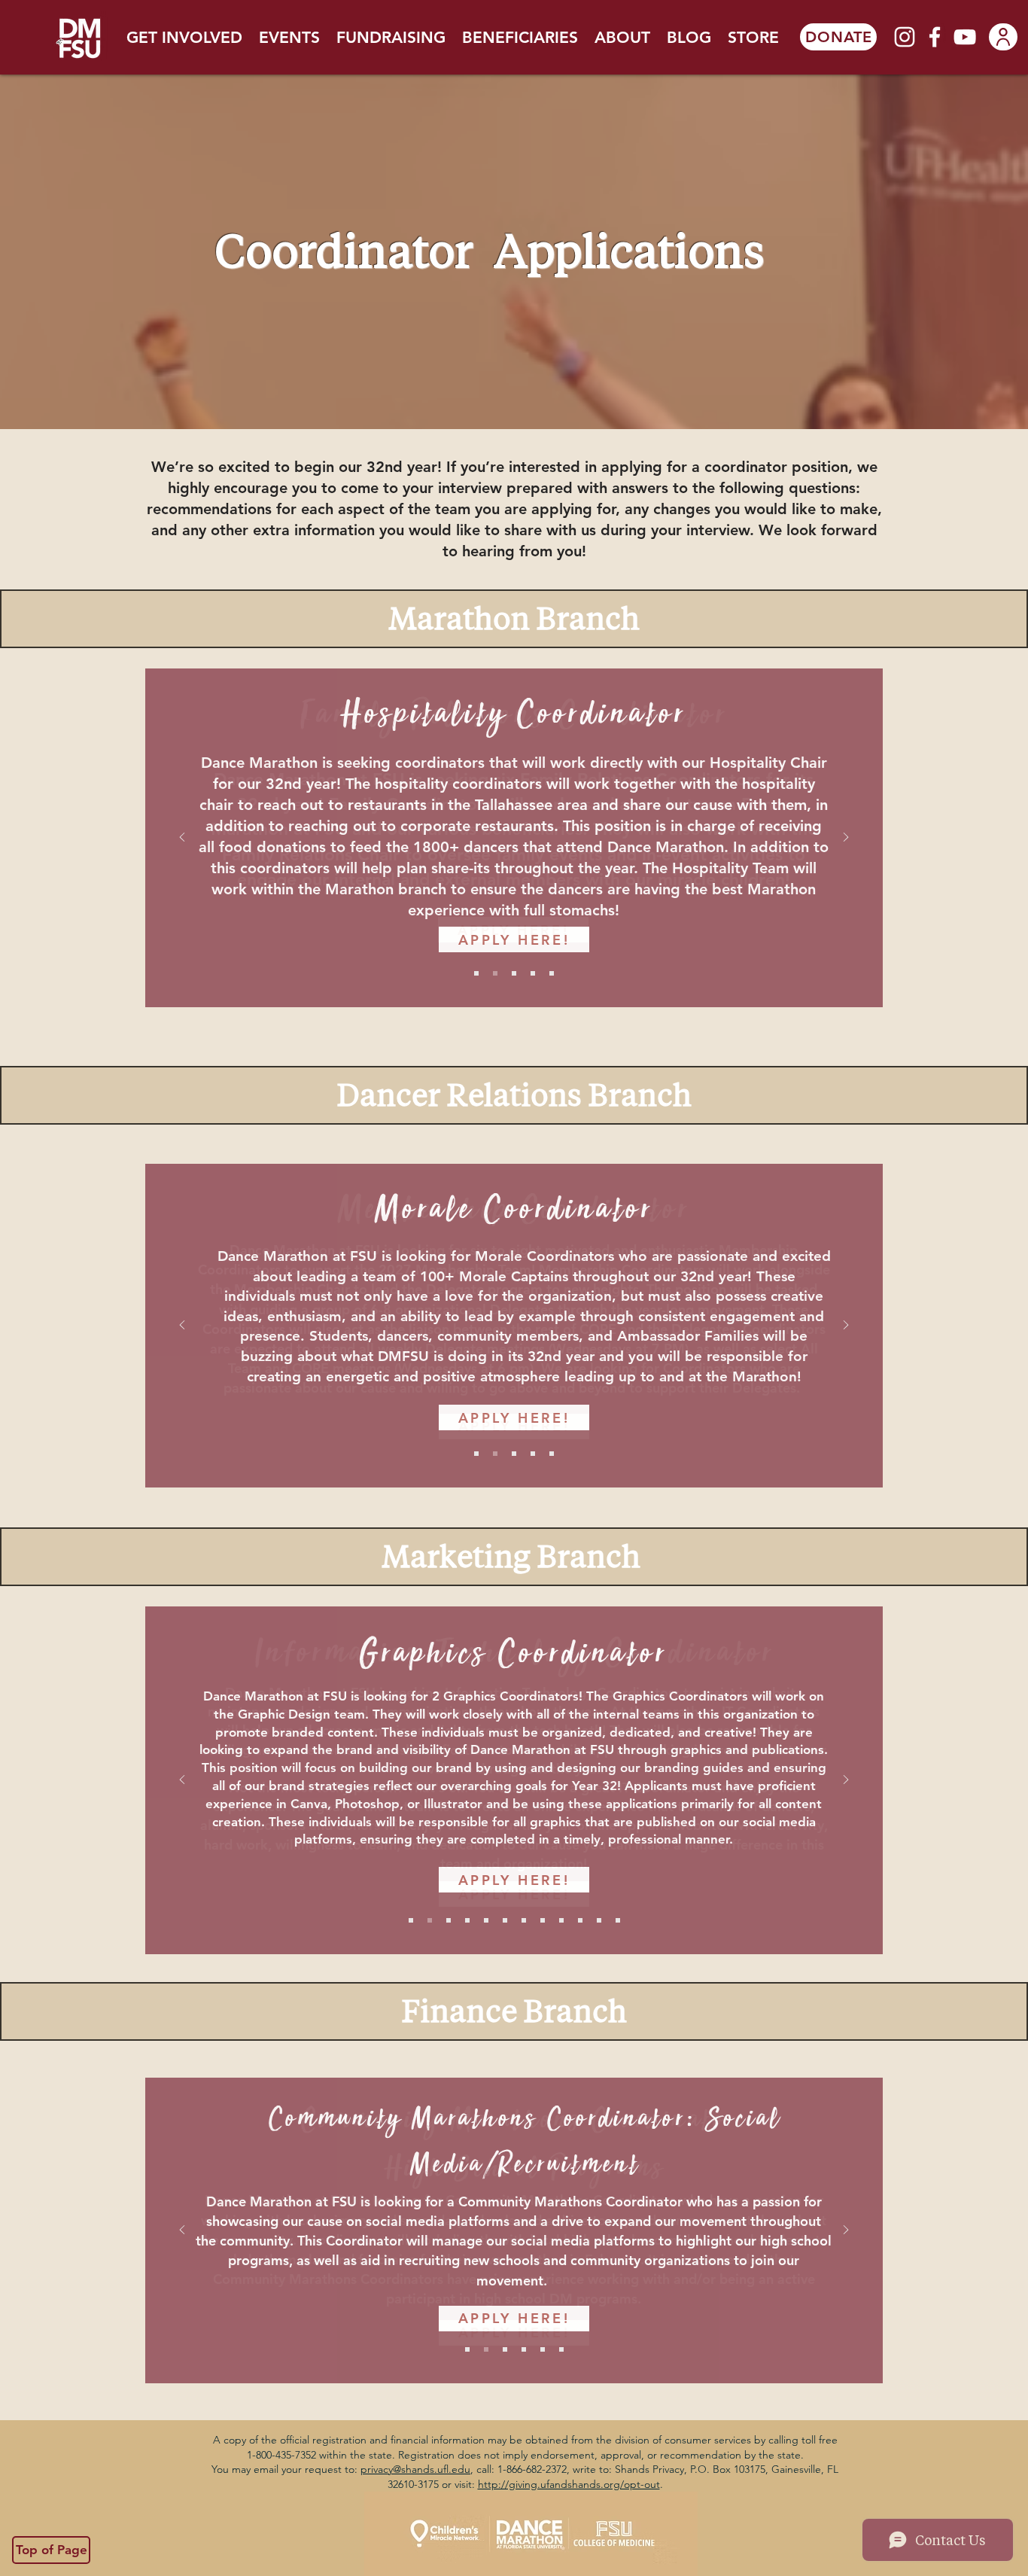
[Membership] (476, 1454)
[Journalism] (467, 1920)
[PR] (486, 1920)
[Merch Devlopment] (580, 1920)
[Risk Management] (533, 973)
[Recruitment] (552, 1454)
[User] (1003, 37)
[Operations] (514, 973)
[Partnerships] (561, 2349)
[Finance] (524, 2349)
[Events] (552, 973)
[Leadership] (514, 1454)
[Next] (846, 838)
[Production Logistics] (561, 1920)
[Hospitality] (495, 973)
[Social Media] (505, 1920)
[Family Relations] (476, 973)
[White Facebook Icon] (935, 37)
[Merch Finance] (599, 1920)
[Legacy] (533, 1454)
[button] (184, 37)
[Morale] (495, 1454)
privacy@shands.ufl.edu (415, 2469)
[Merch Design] (449, 1920)
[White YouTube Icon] (965, 37)
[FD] (543, 2349)
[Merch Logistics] (618, 1920)
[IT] (411, 1920)
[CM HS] (467, 2349)
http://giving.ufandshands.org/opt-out (569, 2484)
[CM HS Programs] (505, 2349)
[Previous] (182, 838)
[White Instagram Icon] (905, 37)
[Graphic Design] (430, 1920)
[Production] (543, 1920)
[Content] (524, 1920)
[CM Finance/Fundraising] (486, 2349)
